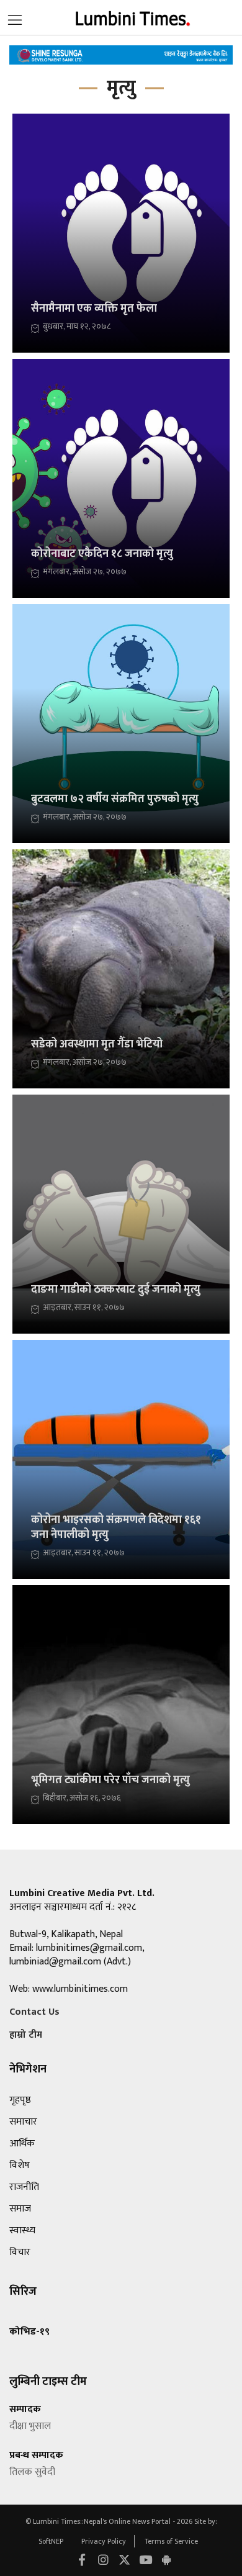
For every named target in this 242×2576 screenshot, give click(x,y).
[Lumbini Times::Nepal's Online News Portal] (133, 17)
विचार (20, 2252)
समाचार (23, 2122)
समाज (20, 2209)
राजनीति (24, 2187)
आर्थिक (22, 2144)
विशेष (20, 2165)
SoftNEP (52, 2541)
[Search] (15, 17)
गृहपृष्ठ (20, 2100)
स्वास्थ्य (22, 2230)
